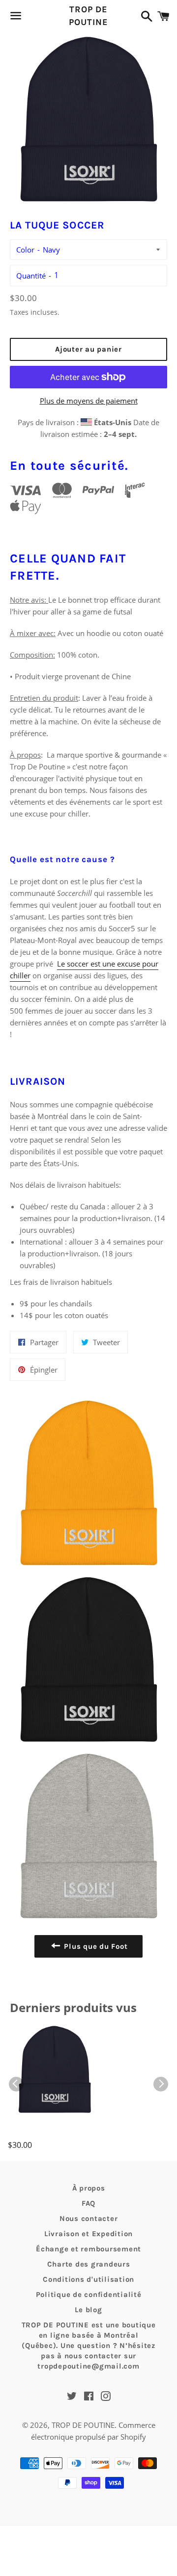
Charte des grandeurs (89, 2264)
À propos (89, 2188)
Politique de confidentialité (89, 2295)
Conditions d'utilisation (88, 2279)
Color (25, 250)
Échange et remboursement (88, 2249)
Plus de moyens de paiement (89, 401)
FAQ (88, 2203)
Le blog (88, 2310)
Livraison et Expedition (88, 2234)
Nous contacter (89, 2219)
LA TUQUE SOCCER (48, 2132)
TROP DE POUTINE (88, 15)
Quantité (31, 276)
